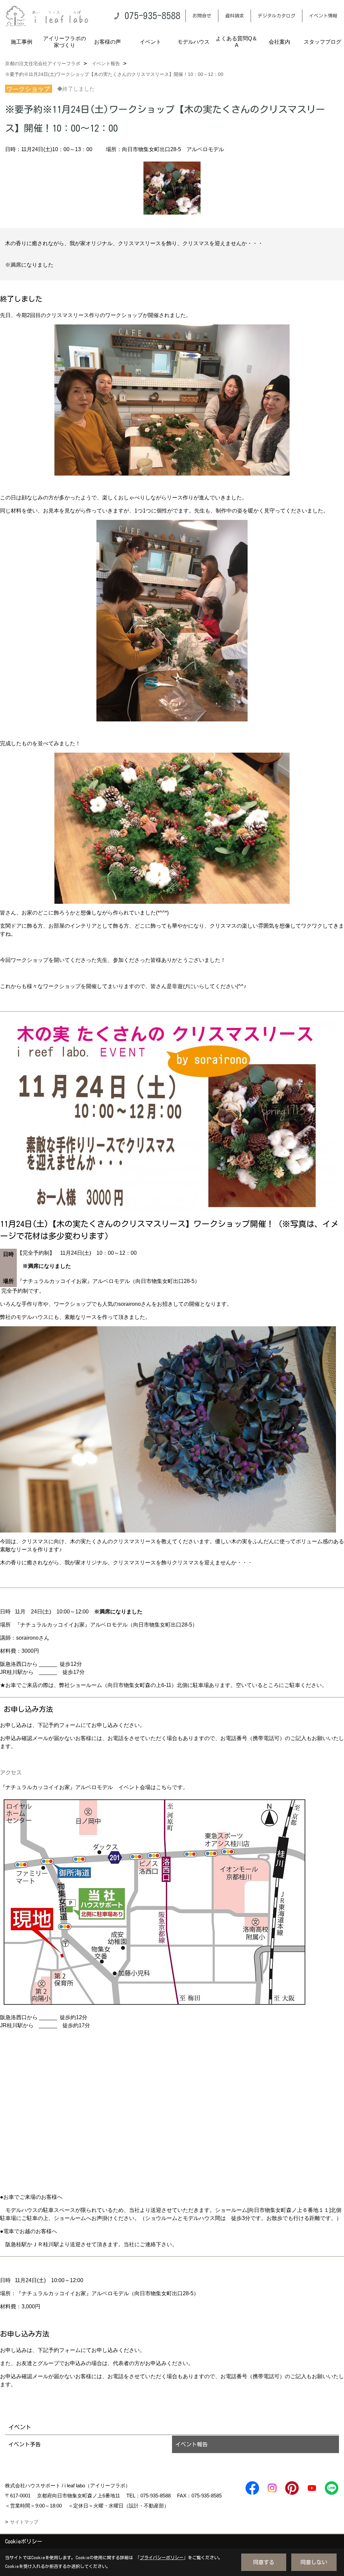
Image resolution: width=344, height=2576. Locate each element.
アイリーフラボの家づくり (64, 42)
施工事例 (21, 42)
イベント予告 (25, 2444)
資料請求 (234, 16)
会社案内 (279, 42)
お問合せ (202, 16)
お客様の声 (107, 42)
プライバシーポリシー (162, 2558)
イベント (150, 42)
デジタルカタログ (276, 16)
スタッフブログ (322, 42)
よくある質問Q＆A (236, 42)
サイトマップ (24, 2522)
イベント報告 (191, 2444)
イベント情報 (323, 16)
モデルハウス (193, 42)
